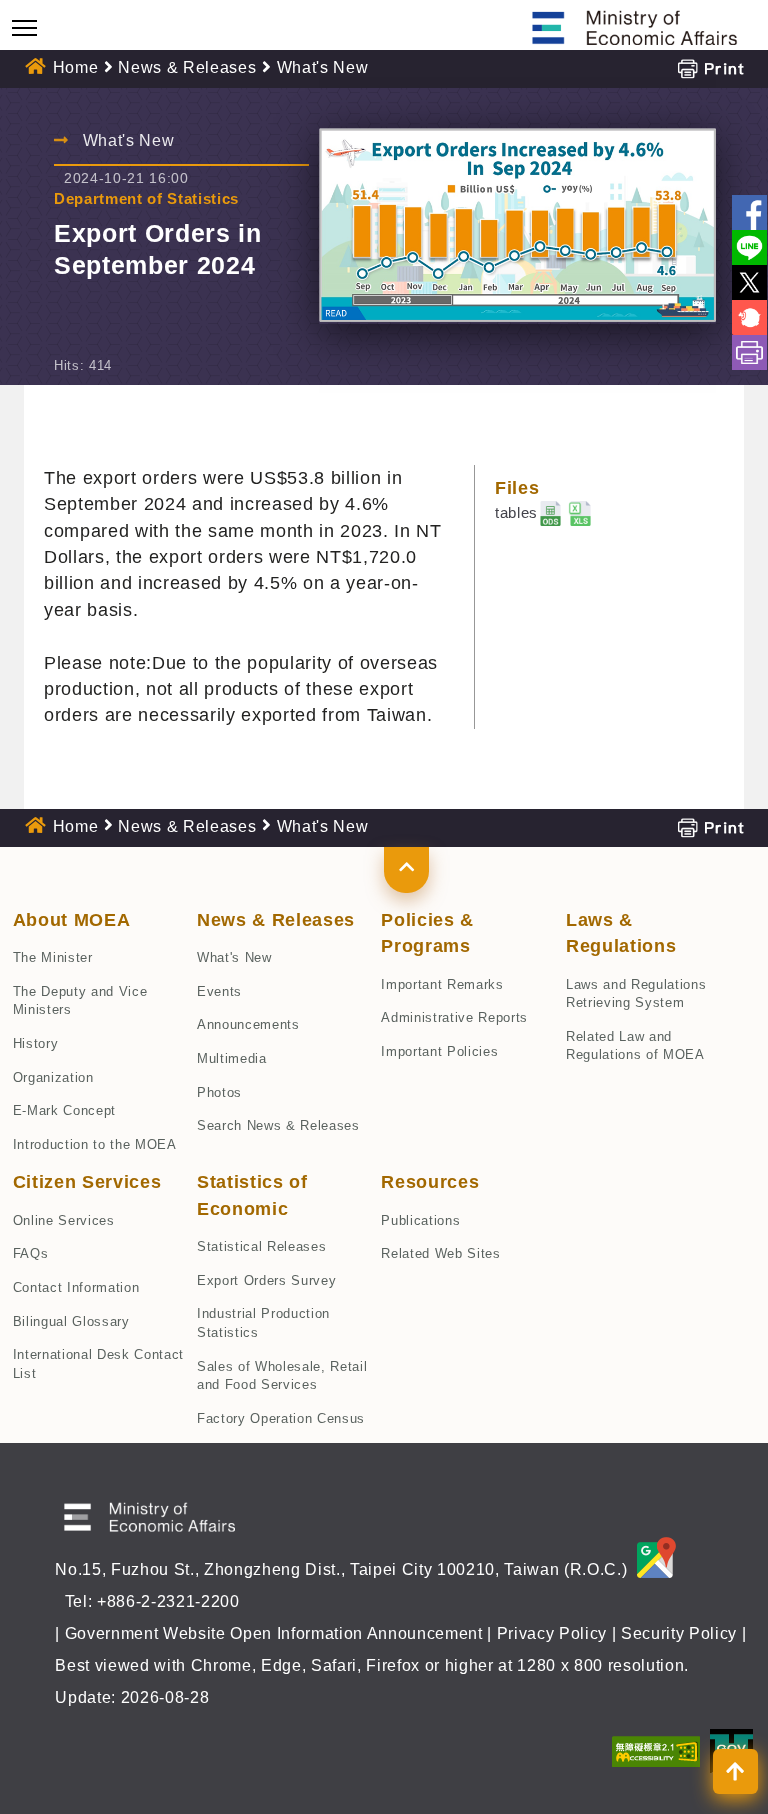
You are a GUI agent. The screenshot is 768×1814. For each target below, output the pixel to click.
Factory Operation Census (281, 1418)
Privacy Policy (552, 1633)
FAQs (31, 1253)
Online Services (64, 1220)
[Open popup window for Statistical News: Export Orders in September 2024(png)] (517, 226)
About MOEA (72, 920)
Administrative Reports (454, 1017)
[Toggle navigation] (24, 27)
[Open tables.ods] (550, 512)
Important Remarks (442, 984)
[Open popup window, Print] (710, 67)
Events (219, 991)
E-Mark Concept (64, 1110)
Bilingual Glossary (71, 1321)
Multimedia (232, 1058)
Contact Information (76, 1287)
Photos (219, 1092)
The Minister (53, 957)
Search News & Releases (278, 1125)
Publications (420, 1220)
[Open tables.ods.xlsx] (580, 512)
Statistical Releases (261, 1246)
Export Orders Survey (266, 1280)
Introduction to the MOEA (95, 1144)
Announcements (248, 1024)
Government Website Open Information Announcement (274, 1633)
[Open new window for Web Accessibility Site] (656, 1750)
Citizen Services (87, 1182)
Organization (53, 1077)
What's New (234, 957)
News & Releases (187, 67)
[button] (406, 870)
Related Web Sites (440, 1253)
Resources (430, 1182)
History (36, 1043)
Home (76, 67)
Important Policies (439, 1051)
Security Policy (679, 1633)
